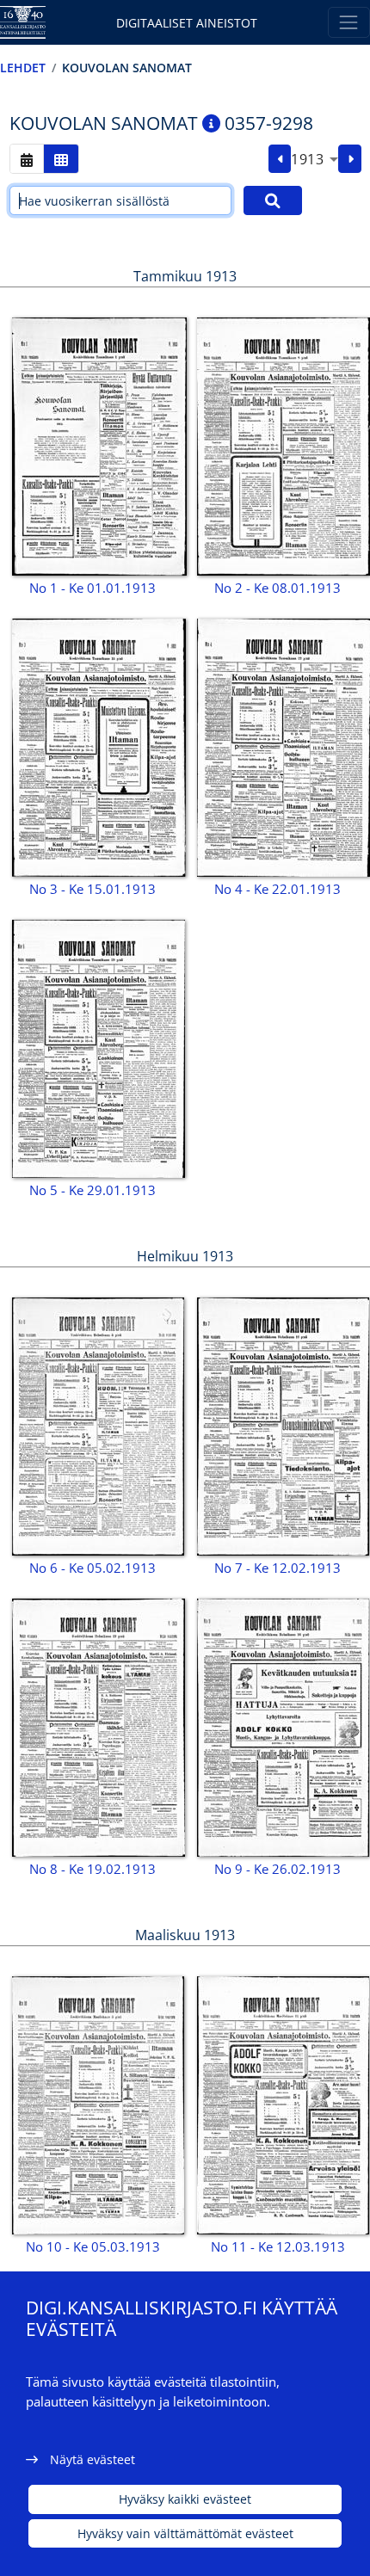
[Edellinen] (280, 159)
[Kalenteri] (27, 159)
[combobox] (314, 159)
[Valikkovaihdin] (349, 22)
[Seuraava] (350, 159)
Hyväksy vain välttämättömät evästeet (185, 2533)
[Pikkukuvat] (61, 159)
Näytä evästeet (92, 2459)
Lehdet (23, 68)
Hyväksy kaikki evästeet (185, 2499)
